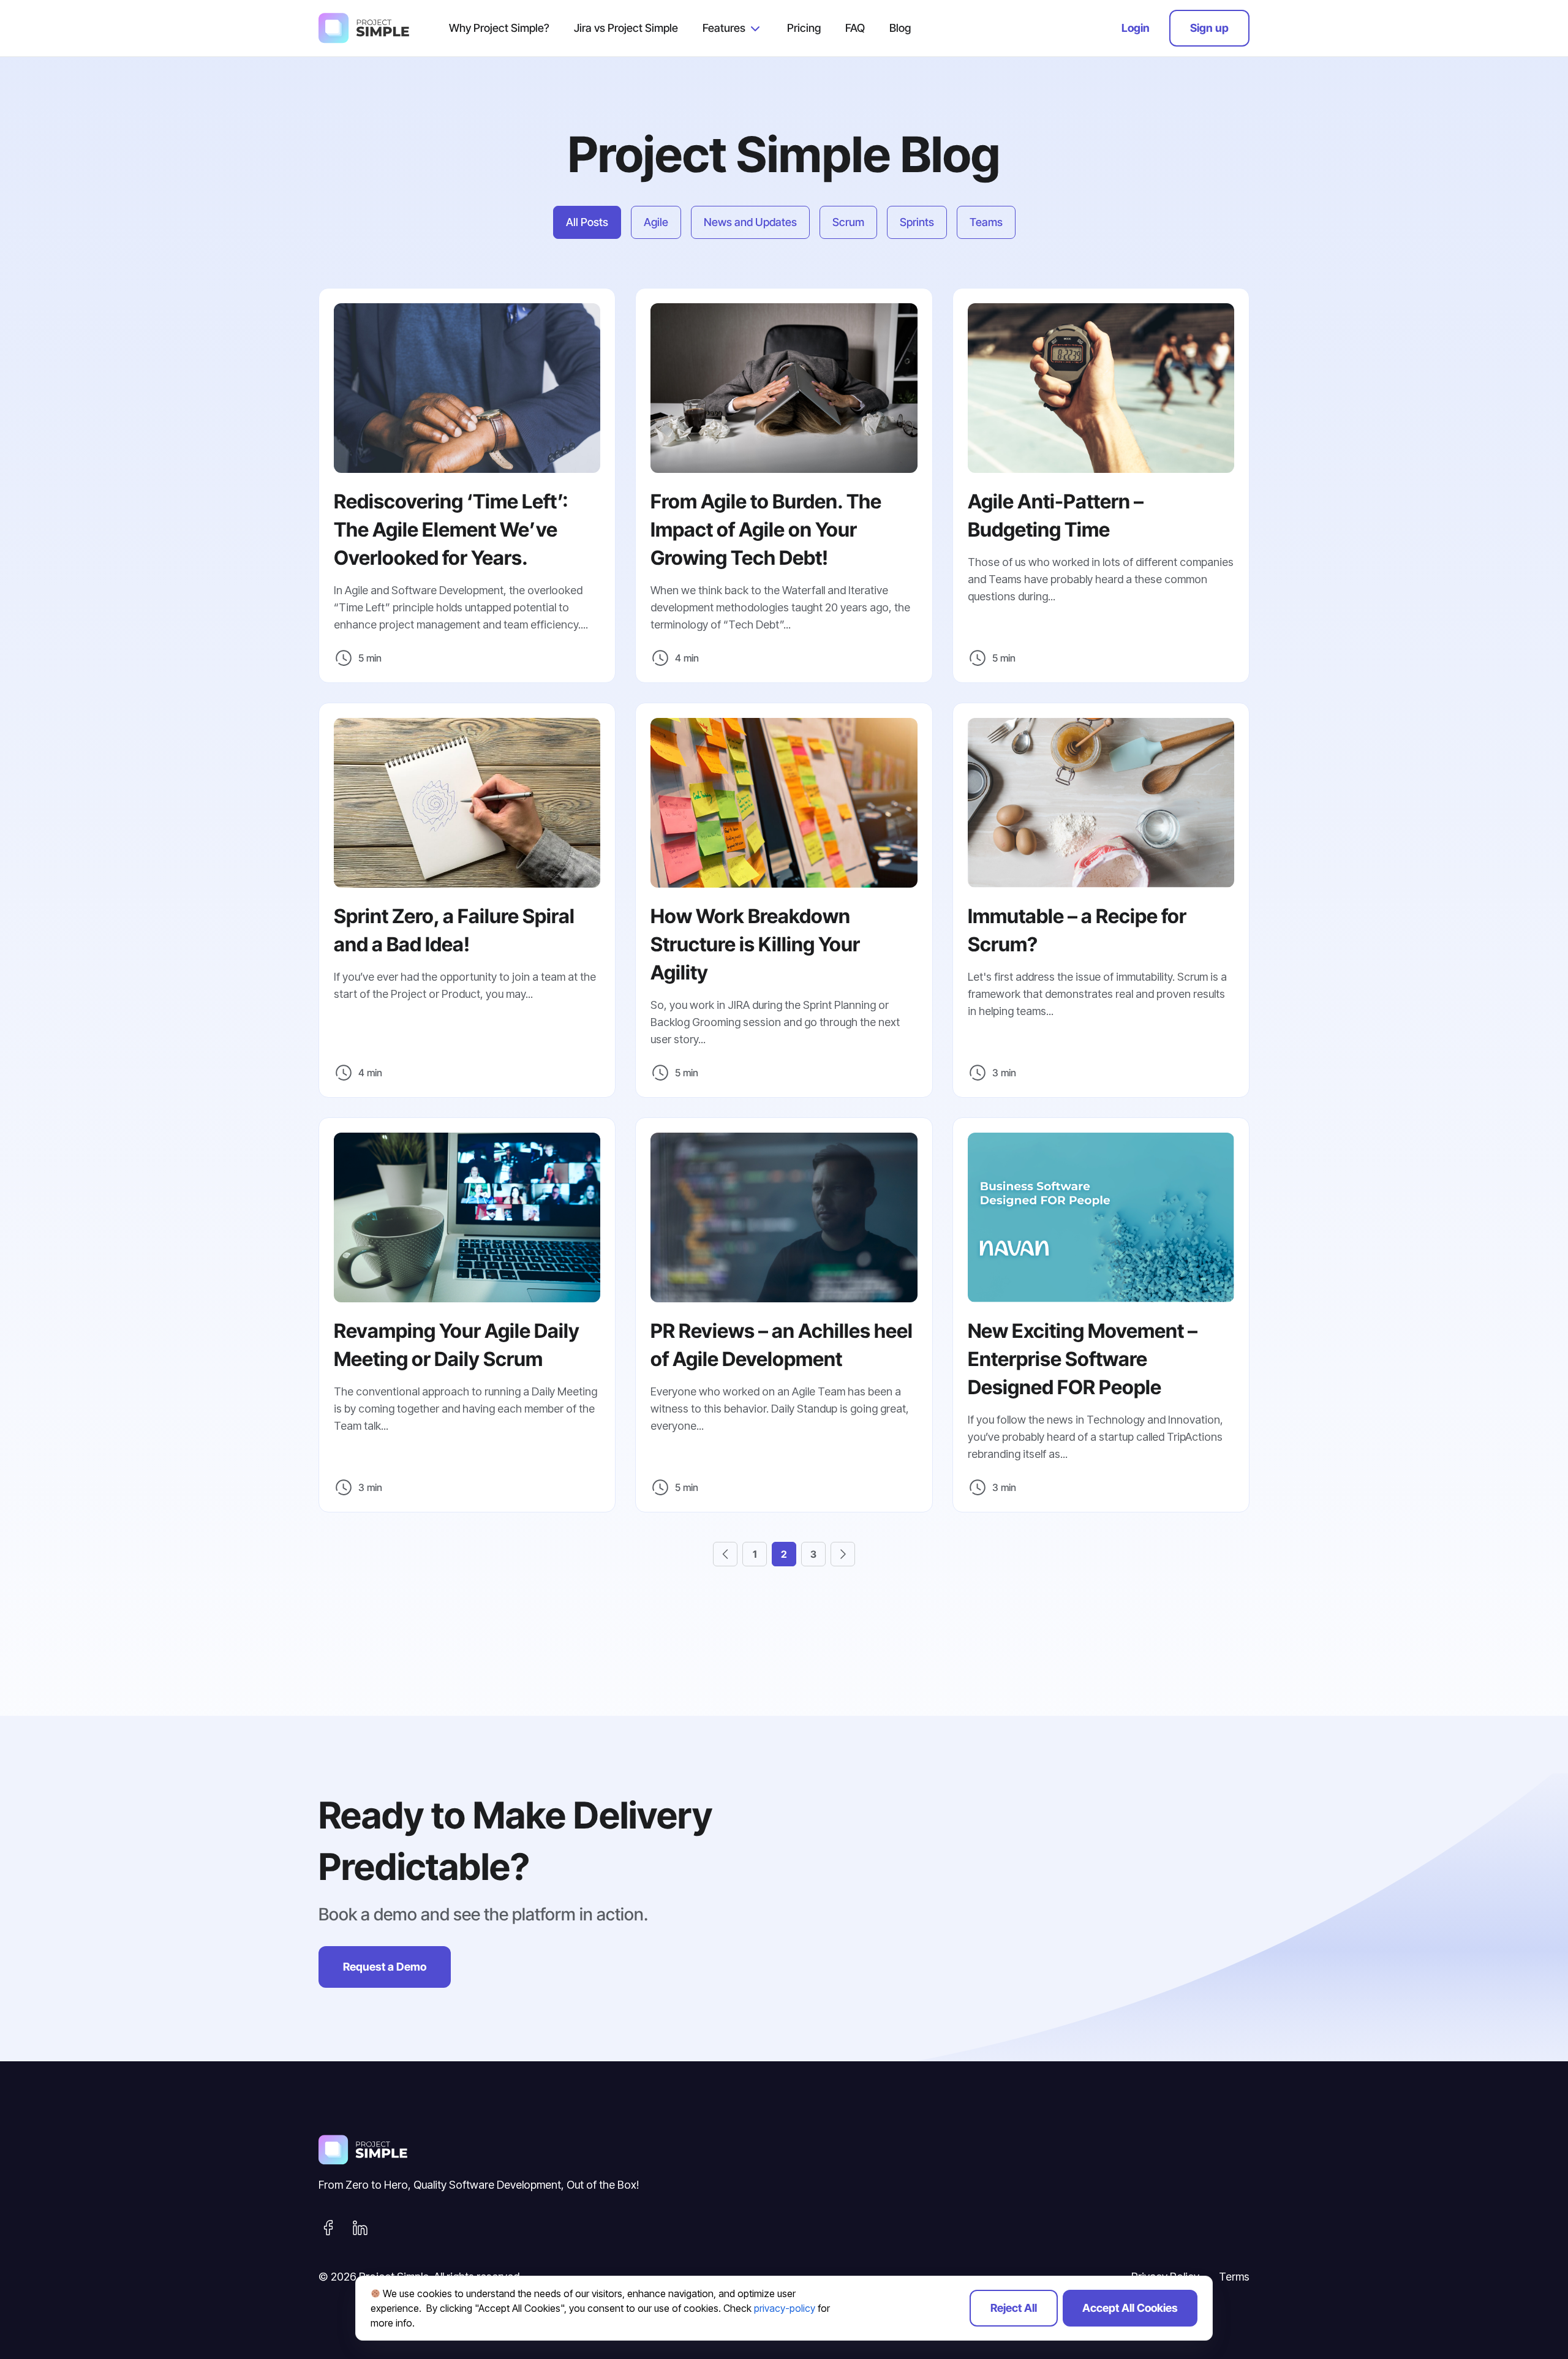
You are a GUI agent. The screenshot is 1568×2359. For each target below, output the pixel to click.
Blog (900, 28)
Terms (1234, 2277)
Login (1136, 28)
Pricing (804, 28)
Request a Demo (385, 1967)
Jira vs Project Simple (626, 28)
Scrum (848, 222)
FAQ (855, 28)
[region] (784, 2308)
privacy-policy (785, 2308)
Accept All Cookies (1130, 2308)
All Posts (587, 222)
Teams (986, 222)
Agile (656, 222)
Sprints (917, 222)
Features (724, 28)
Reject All (1014, 2308)
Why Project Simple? (499, 28)
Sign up (1209, 28)
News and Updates (750, 222)
